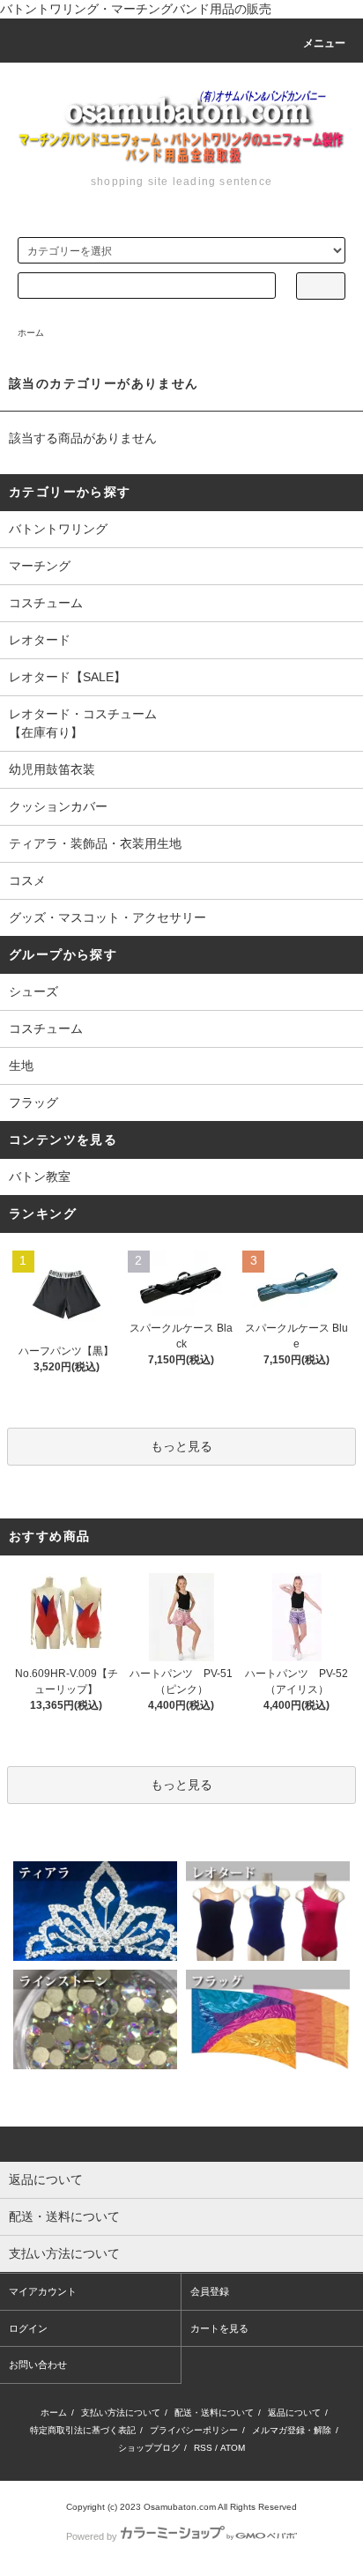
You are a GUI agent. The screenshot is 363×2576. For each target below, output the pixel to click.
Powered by (92, 2536)
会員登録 (210, 2291)
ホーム (31, 333)
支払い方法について (121, 2413)
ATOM (233, 2448)
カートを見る (219, 2328)
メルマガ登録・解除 (292, 2430)
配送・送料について (214, 2413)
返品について (294, 2413)
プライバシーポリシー (194, 2430)
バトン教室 (40, 1177)
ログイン (28, 2328)
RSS (203, 2448)
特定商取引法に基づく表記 (83, 2430)
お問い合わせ (38, 2364)
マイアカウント (43, 2291)
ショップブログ (149, 2448)
